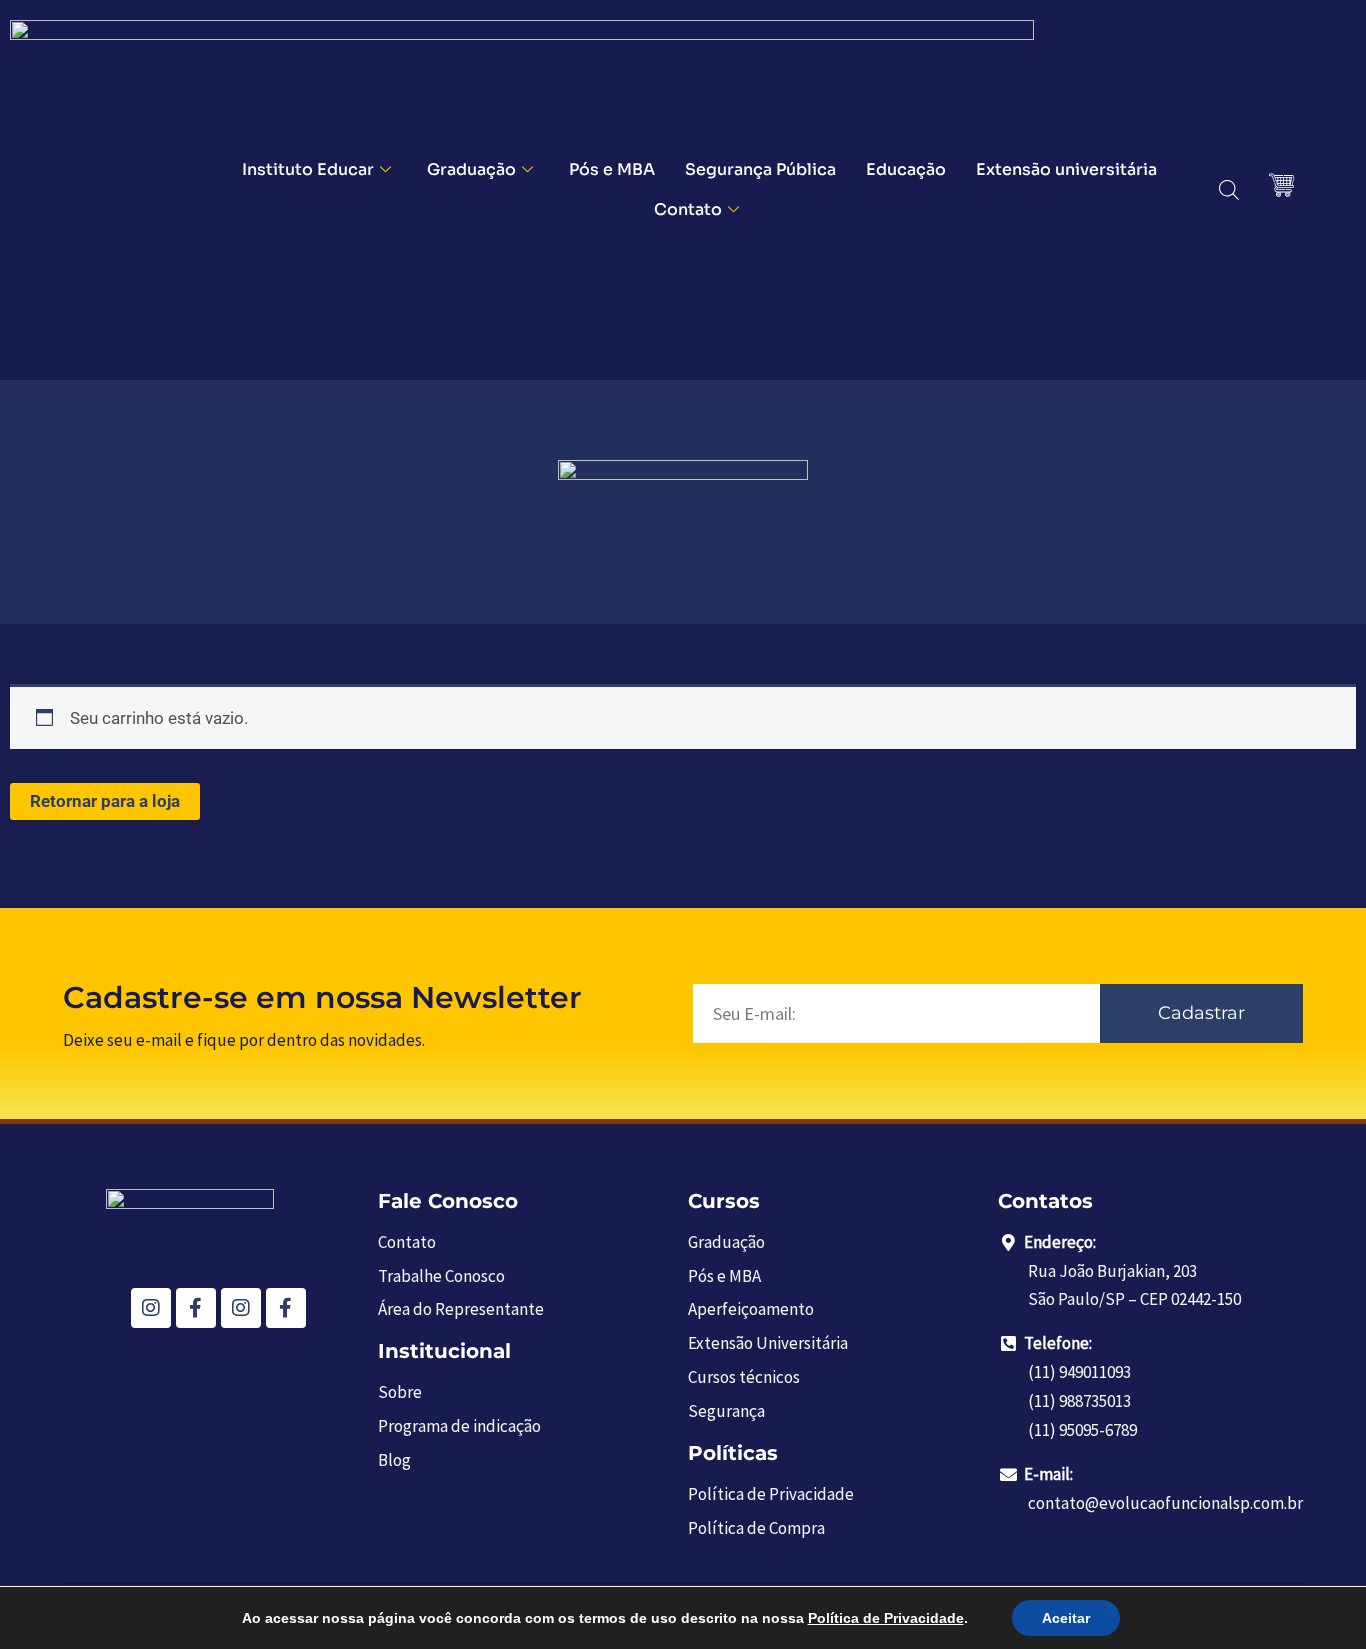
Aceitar (1066, 1618)
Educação (906, 169)
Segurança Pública (760, 169)
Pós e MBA (612, 169)
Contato (688, 209)
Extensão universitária (1066, 169)
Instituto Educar (308, 169)
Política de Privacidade (886, 1618)
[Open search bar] (1229, 190)
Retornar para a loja (105, 801)
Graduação (471, 169)
